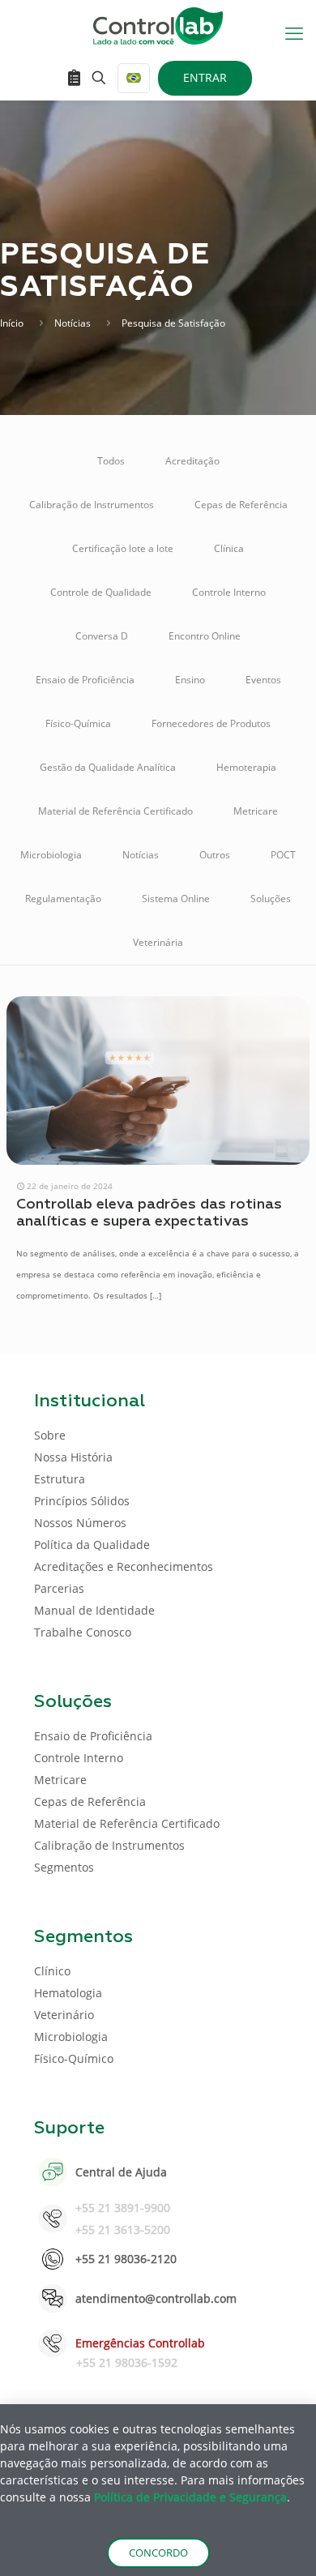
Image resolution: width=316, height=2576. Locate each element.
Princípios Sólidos (82, 1501)
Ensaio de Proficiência (85, 680)
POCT (283, 855)
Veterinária (158, 942)
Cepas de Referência (241, 505)
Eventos (263, 680)
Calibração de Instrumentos (92, 505)
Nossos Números (80, 1523)
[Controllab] (158, 24)
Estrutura (60, 1479)
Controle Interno (229, 592)
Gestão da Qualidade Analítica (108, 767)
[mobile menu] (294, 32)
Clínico (52, 1971)
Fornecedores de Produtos (211, 723)
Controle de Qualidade (101, 592)
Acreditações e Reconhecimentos (124, 1566)
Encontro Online (205, 636)
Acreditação (192, 461)
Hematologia (68, 1993)
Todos (111, 461)
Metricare (256, 811)
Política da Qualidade (92, 1545)
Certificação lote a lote (123, 548)
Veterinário (64, 2015)
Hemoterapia (246, 767)
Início (12, 323)
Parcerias (59, 1588)
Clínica (229, 548)
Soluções (271, 899)
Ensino (190, 680)
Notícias (73, 323)
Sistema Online (176, 899)
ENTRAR (205, 77)
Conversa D (102, 636)
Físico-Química (78, 723)
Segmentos (64, 1867)
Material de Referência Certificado (115, 811)
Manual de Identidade (94, 1610)
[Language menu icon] (134, 78)
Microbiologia (51, 855)
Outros (215, 855)
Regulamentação (63, 899)
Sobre (50, 1435)
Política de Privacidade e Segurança (190, 2497)
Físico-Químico (74, 2058)
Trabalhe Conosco (83, 1632)
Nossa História (73, 1457)
